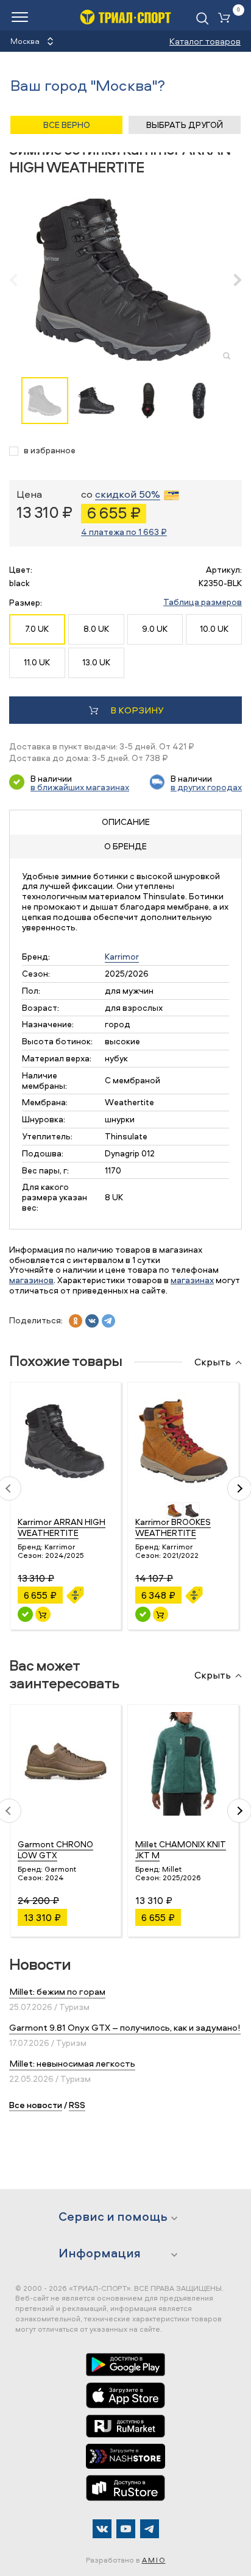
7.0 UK (37, 628)
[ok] (76, 1321)
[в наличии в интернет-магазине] (43, 1614)
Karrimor (122, 956)
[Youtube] (126, 2529)
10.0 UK (214, 628)
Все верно (67, 125)
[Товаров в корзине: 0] (227, 19)
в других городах (206, 787)
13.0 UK (96, 662)
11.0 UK (37, 662)
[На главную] (125, 17)
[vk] (92, 1321)
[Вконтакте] (102, 2529)
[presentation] (20, 280)
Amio (154, 2560)
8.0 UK (96, 628)
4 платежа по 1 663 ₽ (124, 532)
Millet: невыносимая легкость (72, 2063)
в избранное (50, 451)
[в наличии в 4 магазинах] (143, 1614)
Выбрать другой (185, 125)
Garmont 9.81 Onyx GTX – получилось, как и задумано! (125, 2027)
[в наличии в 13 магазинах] (25, 1614)
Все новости (36, 2105)
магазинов (31, 1280)
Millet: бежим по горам (57, 1991)
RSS (77, 2105)
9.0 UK (155, 628)
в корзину (137, 710)
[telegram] (108, 1321)
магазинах (192, 1280)
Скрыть (213, 1362)
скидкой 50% (128, 495)
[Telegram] (150, 2529)
